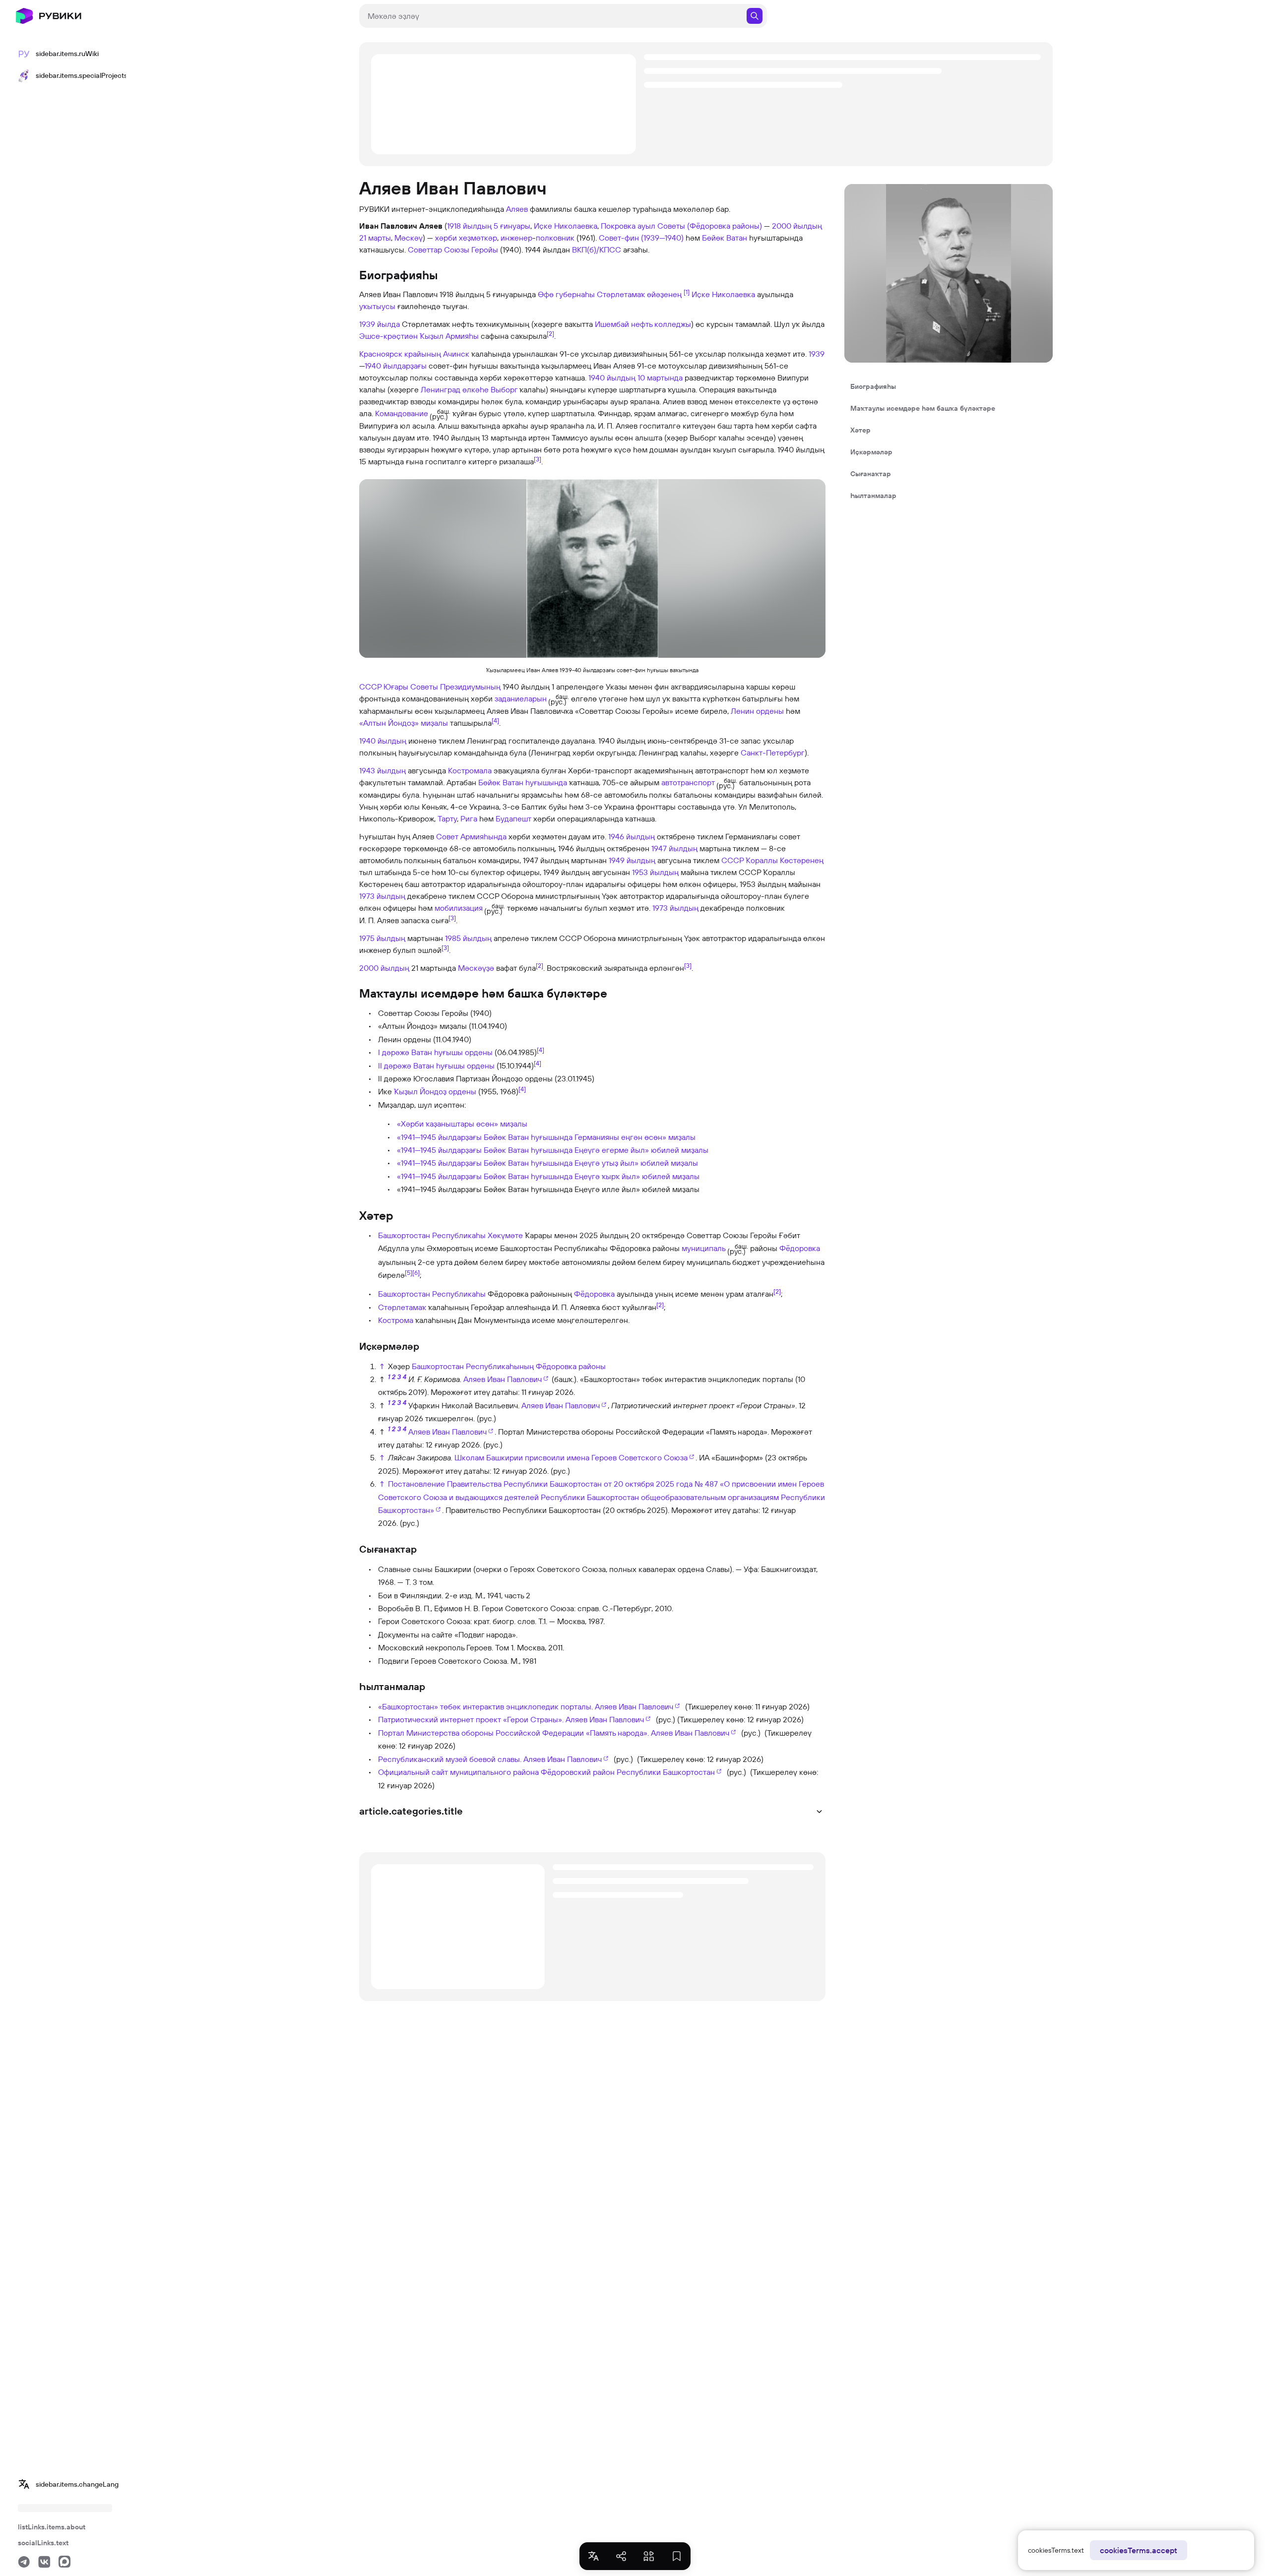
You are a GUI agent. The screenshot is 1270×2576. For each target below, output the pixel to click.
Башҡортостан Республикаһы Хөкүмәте (450, 1235)
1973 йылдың (382, 896)
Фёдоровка (800, 1248)
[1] (687, 292)
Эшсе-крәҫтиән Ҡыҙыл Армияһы (419, 336)
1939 (817, 354)
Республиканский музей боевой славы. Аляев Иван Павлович (490, 1759)
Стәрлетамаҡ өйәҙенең (639, 294)
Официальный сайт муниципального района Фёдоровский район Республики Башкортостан (546, 1772)
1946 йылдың (632, 836)
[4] (495, 720)
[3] (538, 459)
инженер (516, 238)
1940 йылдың (612, 377)
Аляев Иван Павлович (503, 1379)
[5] (409, 1272)
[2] (550, 333)
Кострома (396, 1320)
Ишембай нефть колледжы (643, 324)
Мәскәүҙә (476, 968)
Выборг (504, 389)
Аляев (517, 209)
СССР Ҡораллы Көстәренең (772, 860)
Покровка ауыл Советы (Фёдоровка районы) (681, 226)
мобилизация (459, 908)
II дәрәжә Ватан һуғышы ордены (436, 1066)
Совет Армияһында (471, 836)
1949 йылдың (632, 860)
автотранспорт (688, 782)
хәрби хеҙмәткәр (466, 238)
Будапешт (513, 818)
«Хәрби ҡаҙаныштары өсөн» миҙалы (462, 1124)
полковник (555, 238)
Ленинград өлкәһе (455, 389)
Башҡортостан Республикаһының (473, 1366)
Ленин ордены (757, 711)
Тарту (447, 818)
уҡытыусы (377, 306)
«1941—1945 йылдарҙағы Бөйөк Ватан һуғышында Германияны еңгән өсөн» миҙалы (546, 1137)
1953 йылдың (655, 872)
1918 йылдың (469, 226)
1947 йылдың (674, 848)
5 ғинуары (512, 226)
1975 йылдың (382, 938)
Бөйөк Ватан (725, 238)
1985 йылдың (468, 938)
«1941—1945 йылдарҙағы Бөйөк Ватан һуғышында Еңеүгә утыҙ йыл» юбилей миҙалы (547, 1163)
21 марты (375, 238)
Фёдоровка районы (571, 1366)
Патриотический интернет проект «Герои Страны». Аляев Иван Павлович (511, 1719)
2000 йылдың (797, 226)
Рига (469, 818)
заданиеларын (521, 698)
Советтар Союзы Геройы (453, 250)
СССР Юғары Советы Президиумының (430, 687)
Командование (402, 413)
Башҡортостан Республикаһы (432, 1294)
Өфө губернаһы (566, 294)
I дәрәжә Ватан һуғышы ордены (435, 1052)
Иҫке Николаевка (566, 226)
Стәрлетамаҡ (402, 1307)
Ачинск (456, 354)
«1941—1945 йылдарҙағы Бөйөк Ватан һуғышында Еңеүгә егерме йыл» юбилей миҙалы (553, 1150)
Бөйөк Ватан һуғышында (523, 782)
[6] (416, 1272)
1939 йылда (380, 324)
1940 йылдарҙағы (396, 366)
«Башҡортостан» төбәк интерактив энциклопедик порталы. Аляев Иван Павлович (526, 1706)
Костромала (470, 770)
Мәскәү (409, 238)
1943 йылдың (382, 770)
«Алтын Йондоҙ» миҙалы (404, 723)
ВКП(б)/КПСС (597, 250)
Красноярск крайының (400, 354)
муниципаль (704, 1248)
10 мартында (660, 377)
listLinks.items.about (52, 2527)
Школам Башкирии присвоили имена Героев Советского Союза (571, 1457)
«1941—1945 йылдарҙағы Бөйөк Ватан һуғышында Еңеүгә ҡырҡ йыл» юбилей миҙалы (548, 1176)
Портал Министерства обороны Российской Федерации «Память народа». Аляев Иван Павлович (554, 1733)
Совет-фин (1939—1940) (641, 238)
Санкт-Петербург (773, 753)
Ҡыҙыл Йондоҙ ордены (435, 1091)
